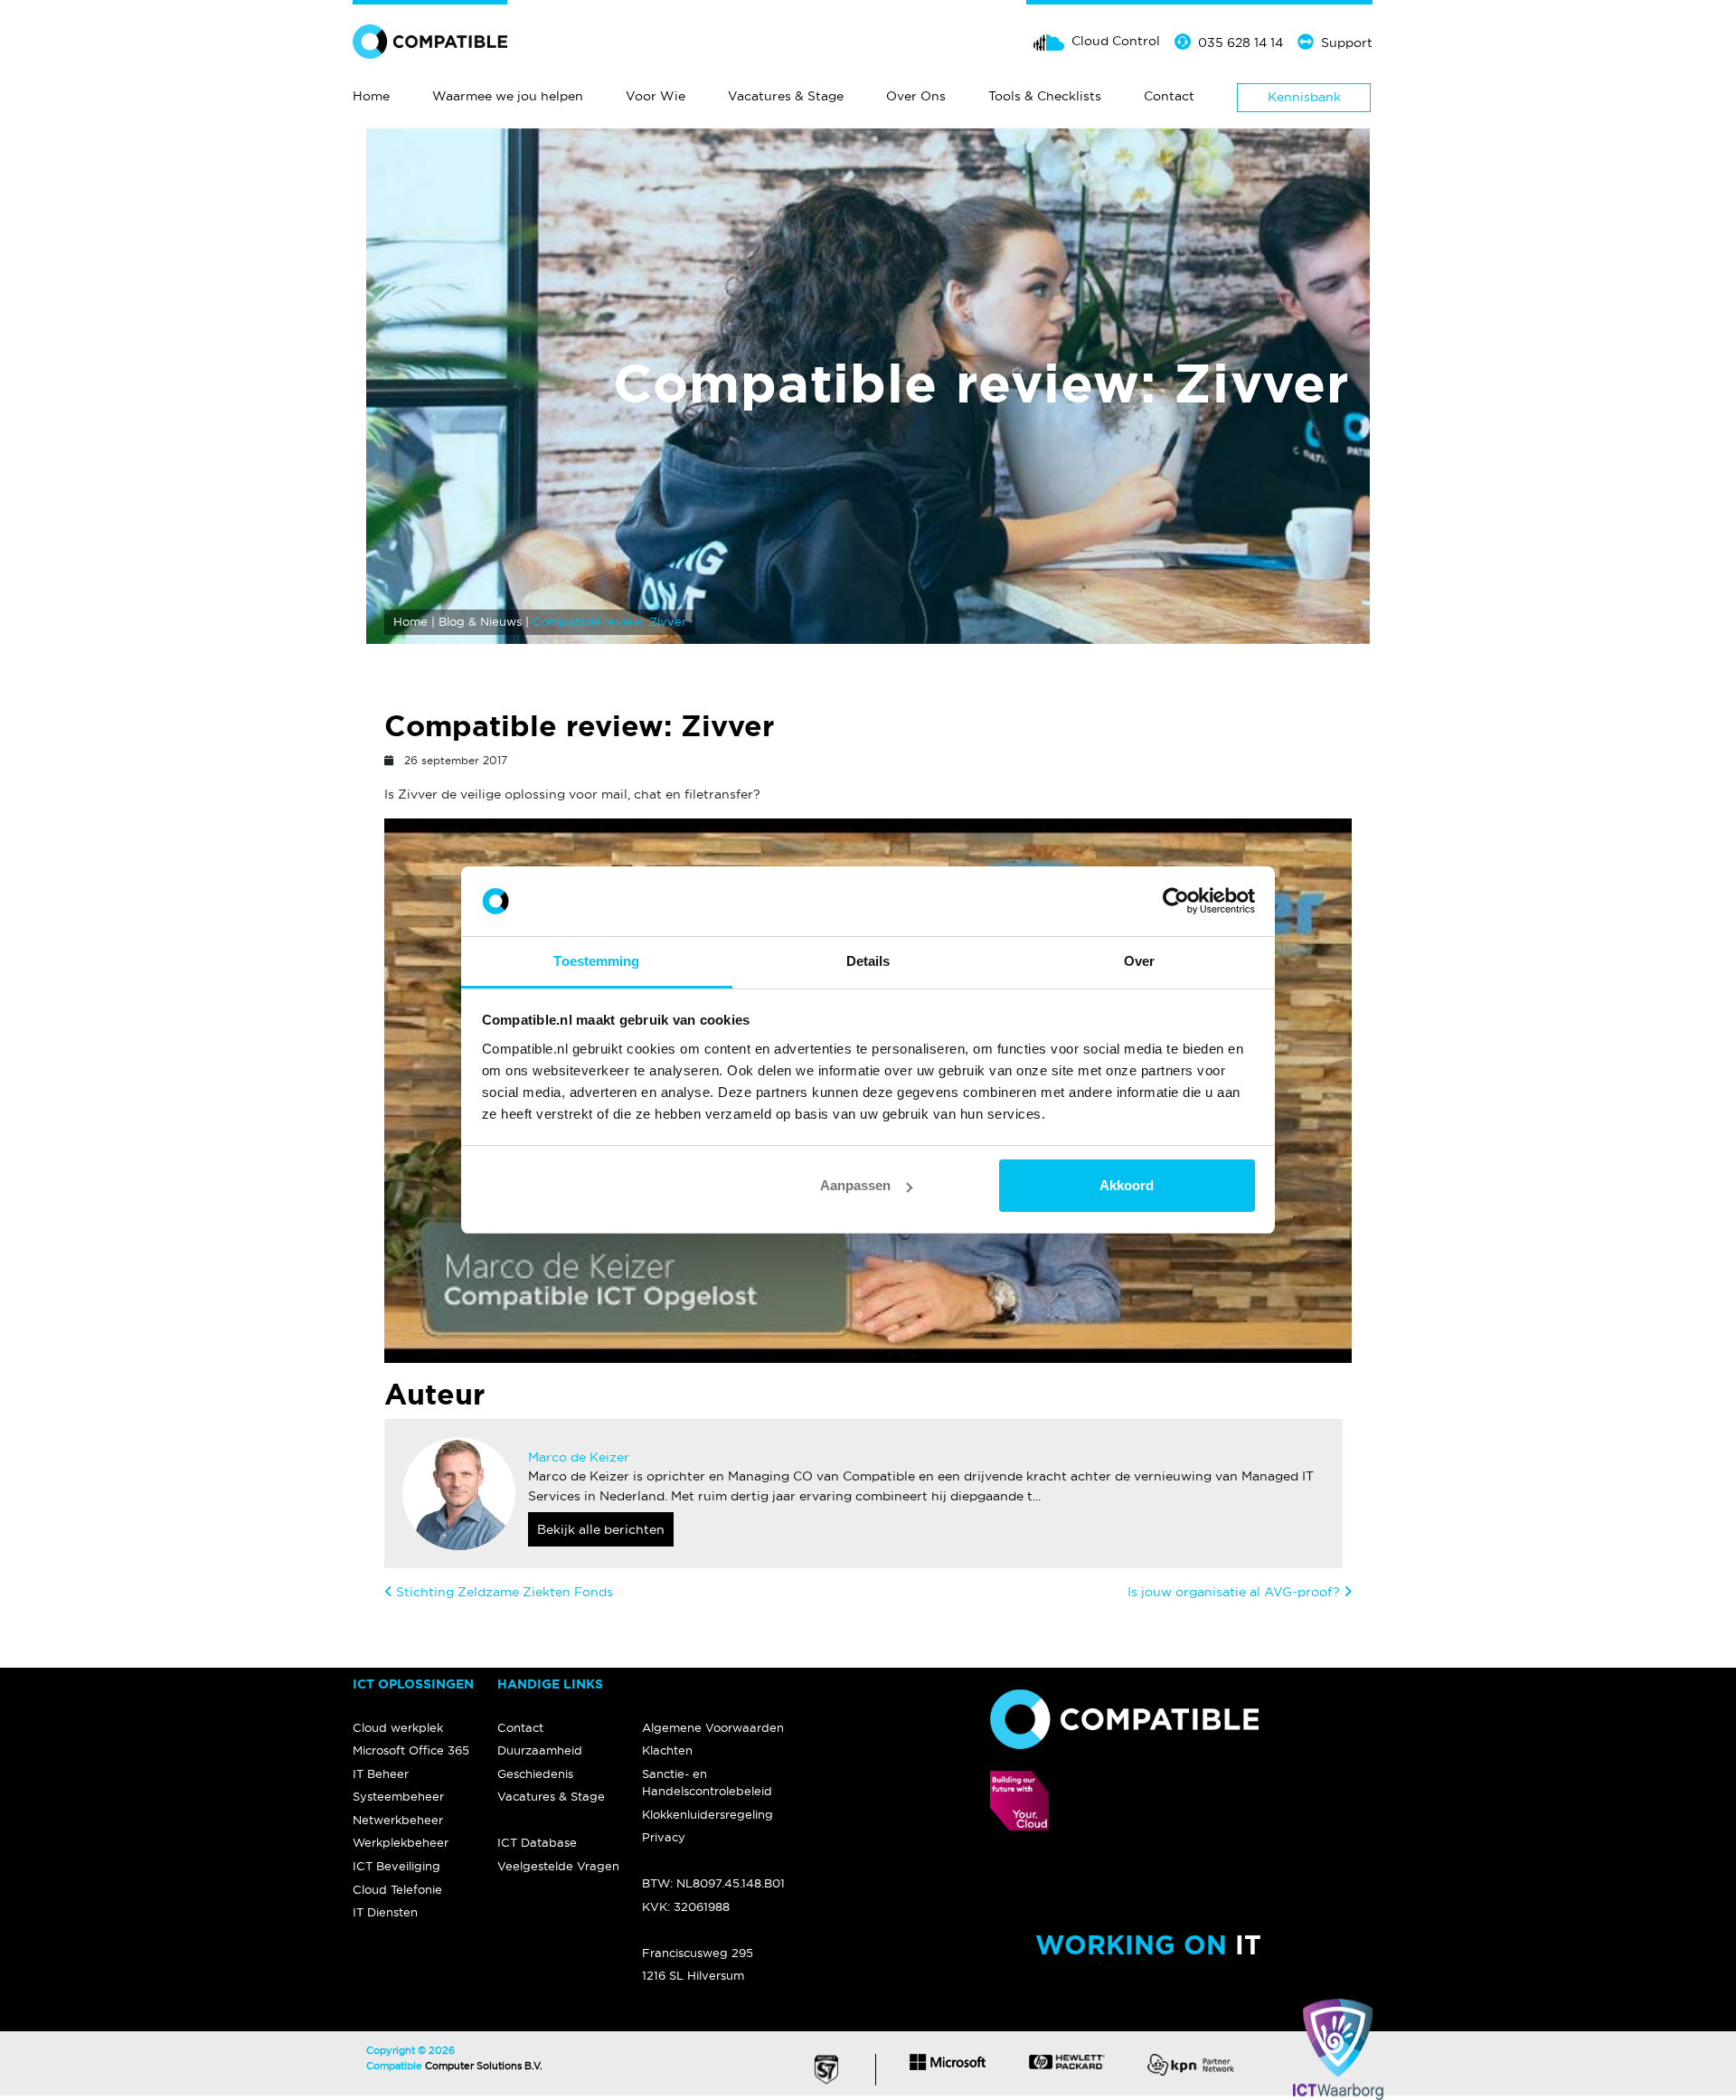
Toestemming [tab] (596, 961)
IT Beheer (381, 1774)
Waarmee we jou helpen (508, 96)
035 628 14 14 (1241, 43)
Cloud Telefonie (397, 1889)
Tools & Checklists (1045, 96)
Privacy (664, 1837)
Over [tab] (1139, 961)
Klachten (667, 1750)
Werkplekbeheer (401, 1842)
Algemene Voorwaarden (713, 1727)
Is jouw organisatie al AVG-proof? (1234, 1592)
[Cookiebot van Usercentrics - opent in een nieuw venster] (1176, 902)
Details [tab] (868, 961)
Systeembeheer (398, 1796)
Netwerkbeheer (398, 1820)
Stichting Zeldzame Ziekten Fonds (505, 1592)
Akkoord (1127, 1185)
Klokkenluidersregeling (708, 1814)
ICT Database (537, 1842)
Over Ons (916, 96)
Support (1347, 43)
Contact (1169, 96)
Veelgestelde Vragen (558, 1866)
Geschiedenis (535, 1774)
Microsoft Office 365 (411, 1750)
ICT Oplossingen (413, 1684)
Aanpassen (855, 1185)
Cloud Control (1116, 41)
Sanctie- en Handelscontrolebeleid (707, 1782)
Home (371, 96)
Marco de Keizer (579, 1457)
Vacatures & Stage (786, 96)
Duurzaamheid (540, 1750)
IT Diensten (385, 1912)
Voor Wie (656, 96)
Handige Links (550, 1684)
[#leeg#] (714, 1685)
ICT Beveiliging (396, 1866)
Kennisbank (1304, 97)
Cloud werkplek (398, 1727)
